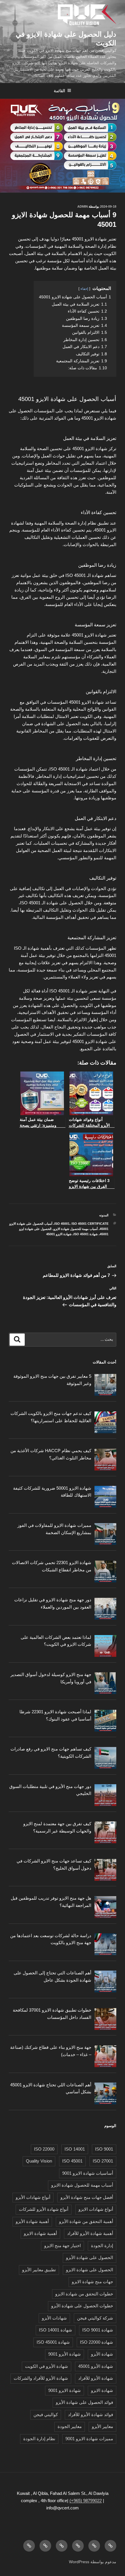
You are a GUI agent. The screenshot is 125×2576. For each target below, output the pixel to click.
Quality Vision (39, 2161)
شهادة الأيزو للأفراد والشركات (41, 2378)
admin (83, 206)
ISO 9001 (104, 2149)
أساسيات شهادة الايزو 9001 (88, 2173)
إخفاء (84, 289)
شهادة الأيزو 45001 (96, 2366)
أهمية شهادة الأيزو (32, 2221)
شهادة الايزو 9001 (65, 2390)
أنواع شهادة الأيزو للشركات (44, 2209)
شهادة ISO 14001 (56, 2330)
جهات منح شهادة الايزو (92, 2282)
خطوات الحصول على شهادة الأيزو (82, 2306)
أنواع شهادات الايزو (96, 2209)
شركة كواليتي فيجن (95, 2318)
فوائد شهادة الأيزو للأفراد (91, 2414)
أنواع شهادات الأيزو (33, 2197)
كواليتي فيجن (46, 2414)
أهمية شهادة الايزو (40, 2233)
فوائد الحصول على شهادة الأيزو (84, 2402)
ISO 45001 (62, 1224)
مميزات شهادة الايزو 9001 (89, 2439)
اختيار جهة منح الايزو (63, 2246)
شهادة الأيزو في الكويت (47, 2366)
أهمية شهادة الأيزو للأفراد (90, 2233)
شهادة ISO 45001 (86, 1234)
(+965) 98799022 (86, 2501)
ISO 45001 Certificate (90, 1224)
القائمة (59, 91)
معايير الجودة (70, 2426)
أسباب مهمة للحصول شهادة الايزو (76, 1229)
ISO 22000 (44, 2149)
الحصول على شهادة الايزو (90, 2270)
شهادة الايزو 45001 (59, 1234)
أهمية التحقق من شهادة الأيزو (86, 2221)
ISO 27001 (103, 2161)
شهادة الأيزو (102, 2354)
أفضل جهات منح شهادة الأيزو (87, 2197)
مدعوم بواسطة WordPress (93, 2562)
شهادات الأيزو (54, 2318)
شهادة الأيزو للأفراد (96, 2378)
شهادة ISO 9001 (98, 2330)
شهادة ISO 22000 (97, 2342)
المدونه (104, 1215)
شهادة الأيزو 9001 (65, 2354)
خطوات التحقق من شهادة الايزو (84, 2294)
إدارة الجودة (102, 2246)
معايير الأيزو (102, 2426)
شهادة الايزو (102, 2390)
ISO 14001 (75, 2149)
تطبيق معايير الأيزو (39, 2270)
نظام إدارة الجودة (39, 2439)
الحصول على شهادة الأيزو (90, 2257)
